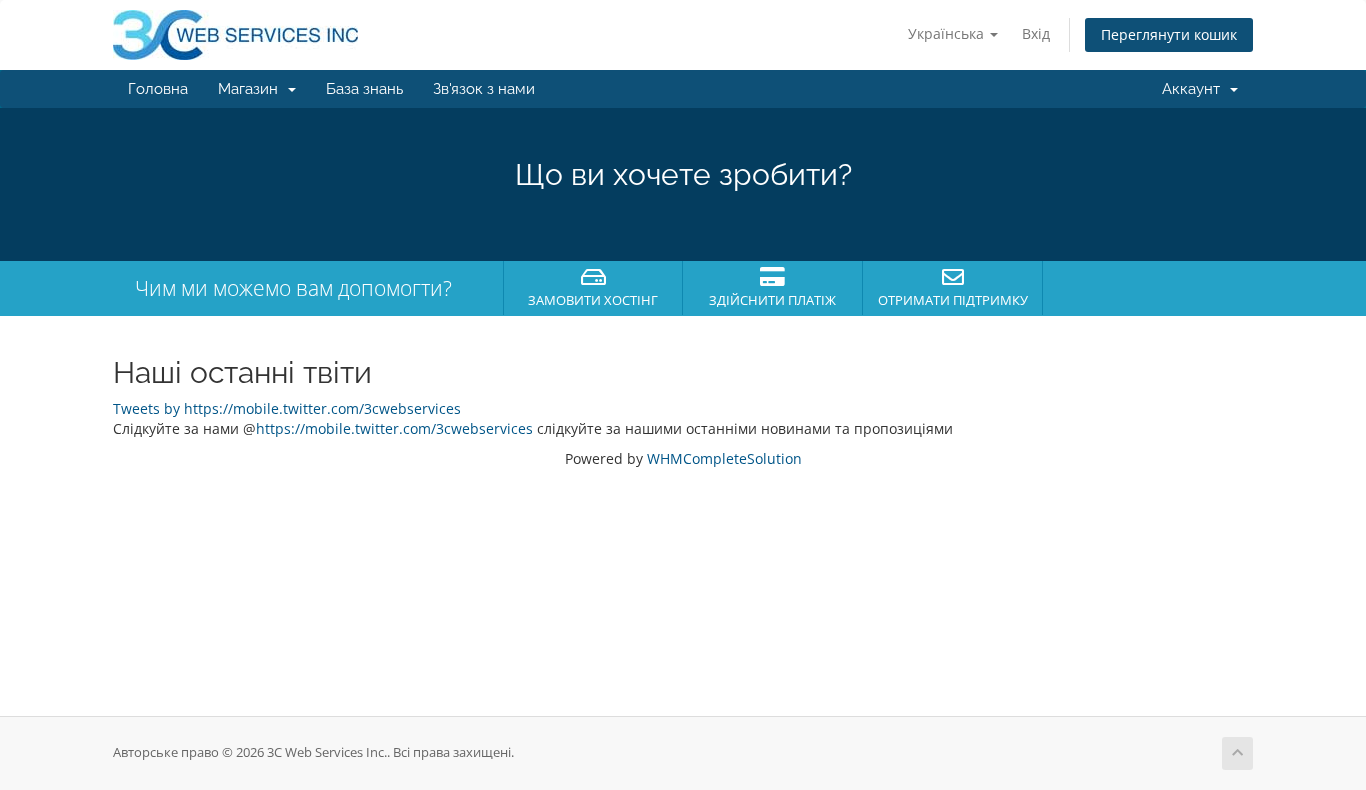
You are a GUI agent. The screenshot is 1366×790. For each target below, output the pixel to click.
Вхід (1036, 33)
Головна (158, 89)
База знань (364, 89)
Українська (948, 33)
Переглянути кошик (1169, 34)
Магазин (252, 89)
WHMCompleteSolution (724, 458)
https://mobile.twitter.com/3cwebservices (394, 428)
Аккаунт (1195, 89)
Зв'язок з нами (484, 89)
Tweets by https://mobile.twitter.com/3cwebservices (287, 408)
